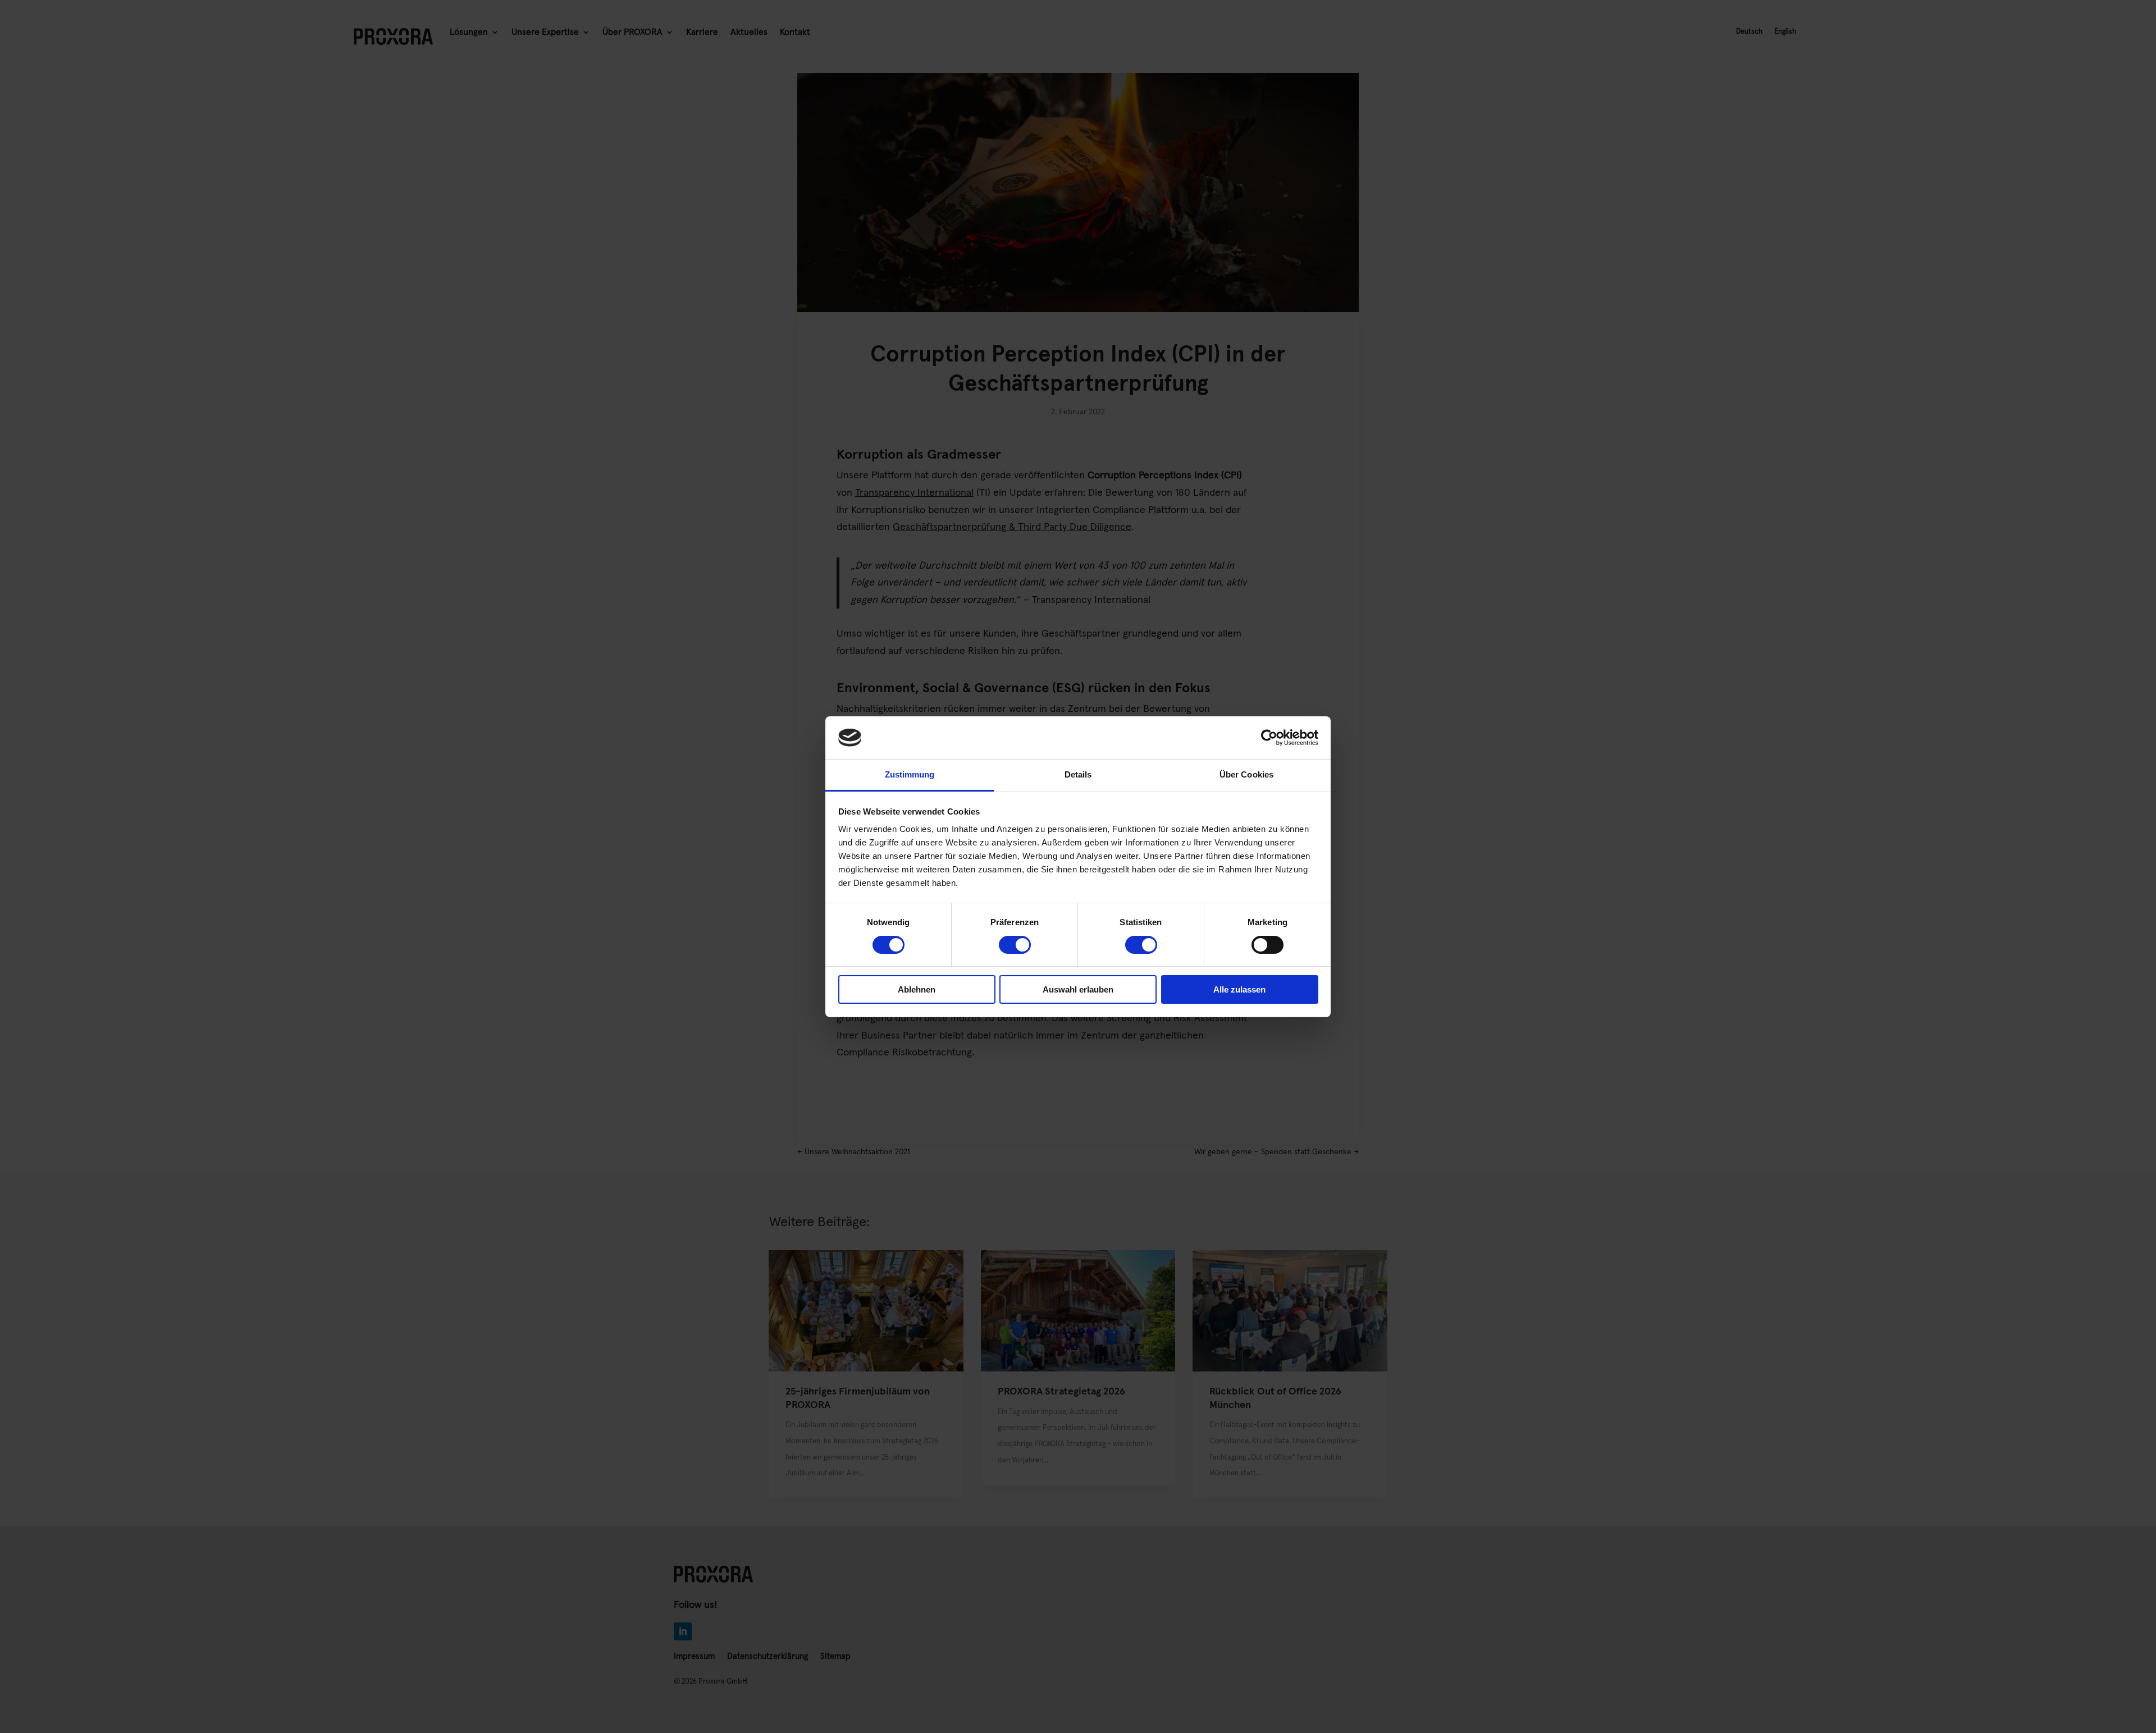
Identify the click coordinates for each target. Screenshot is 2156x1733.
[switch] (1015, 945)
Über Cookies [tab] (1246, 774)
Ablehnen (917, 989)
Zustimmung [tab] (910, 774)
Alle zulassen (1239, 989)
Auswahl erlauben (1078, 989)
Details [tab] (1078, 774)
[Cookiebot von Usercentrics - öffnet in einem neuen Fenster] (1269, 738)
